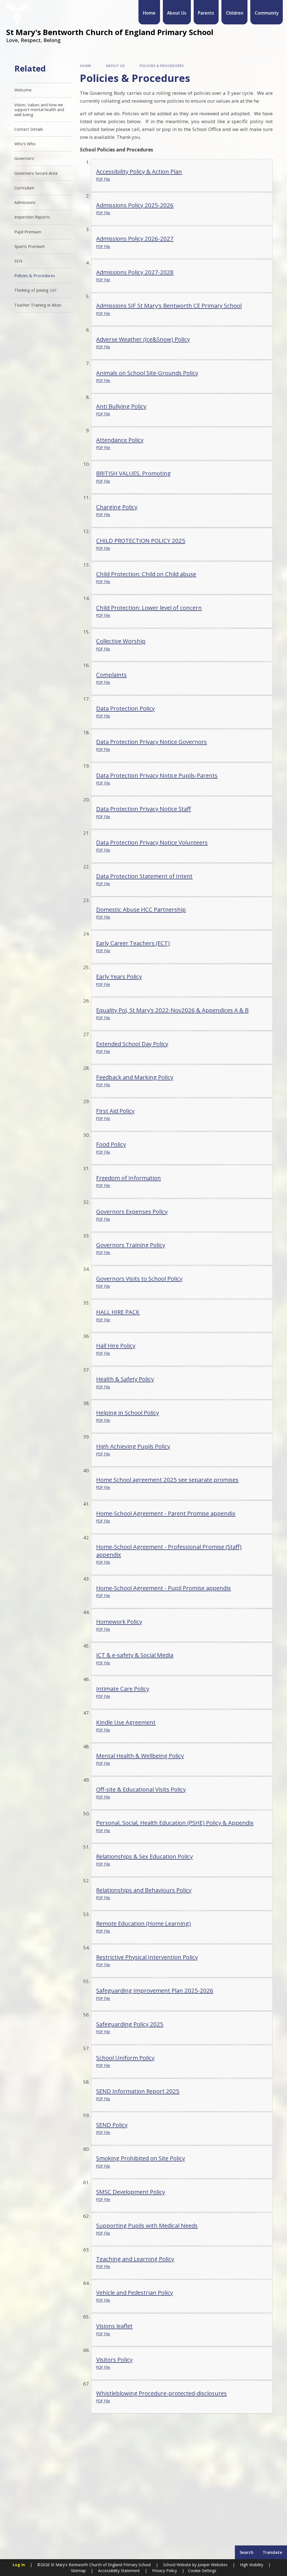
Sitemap (78, 2571)
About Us (115, 66)
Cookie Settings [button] (202, 2571)
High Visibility (252, 2565)
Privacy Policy (165, 2571)
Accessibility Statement (119, 2571)
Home (85, 66)
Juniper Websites (212, 2565)
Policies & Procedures (162, 66)
